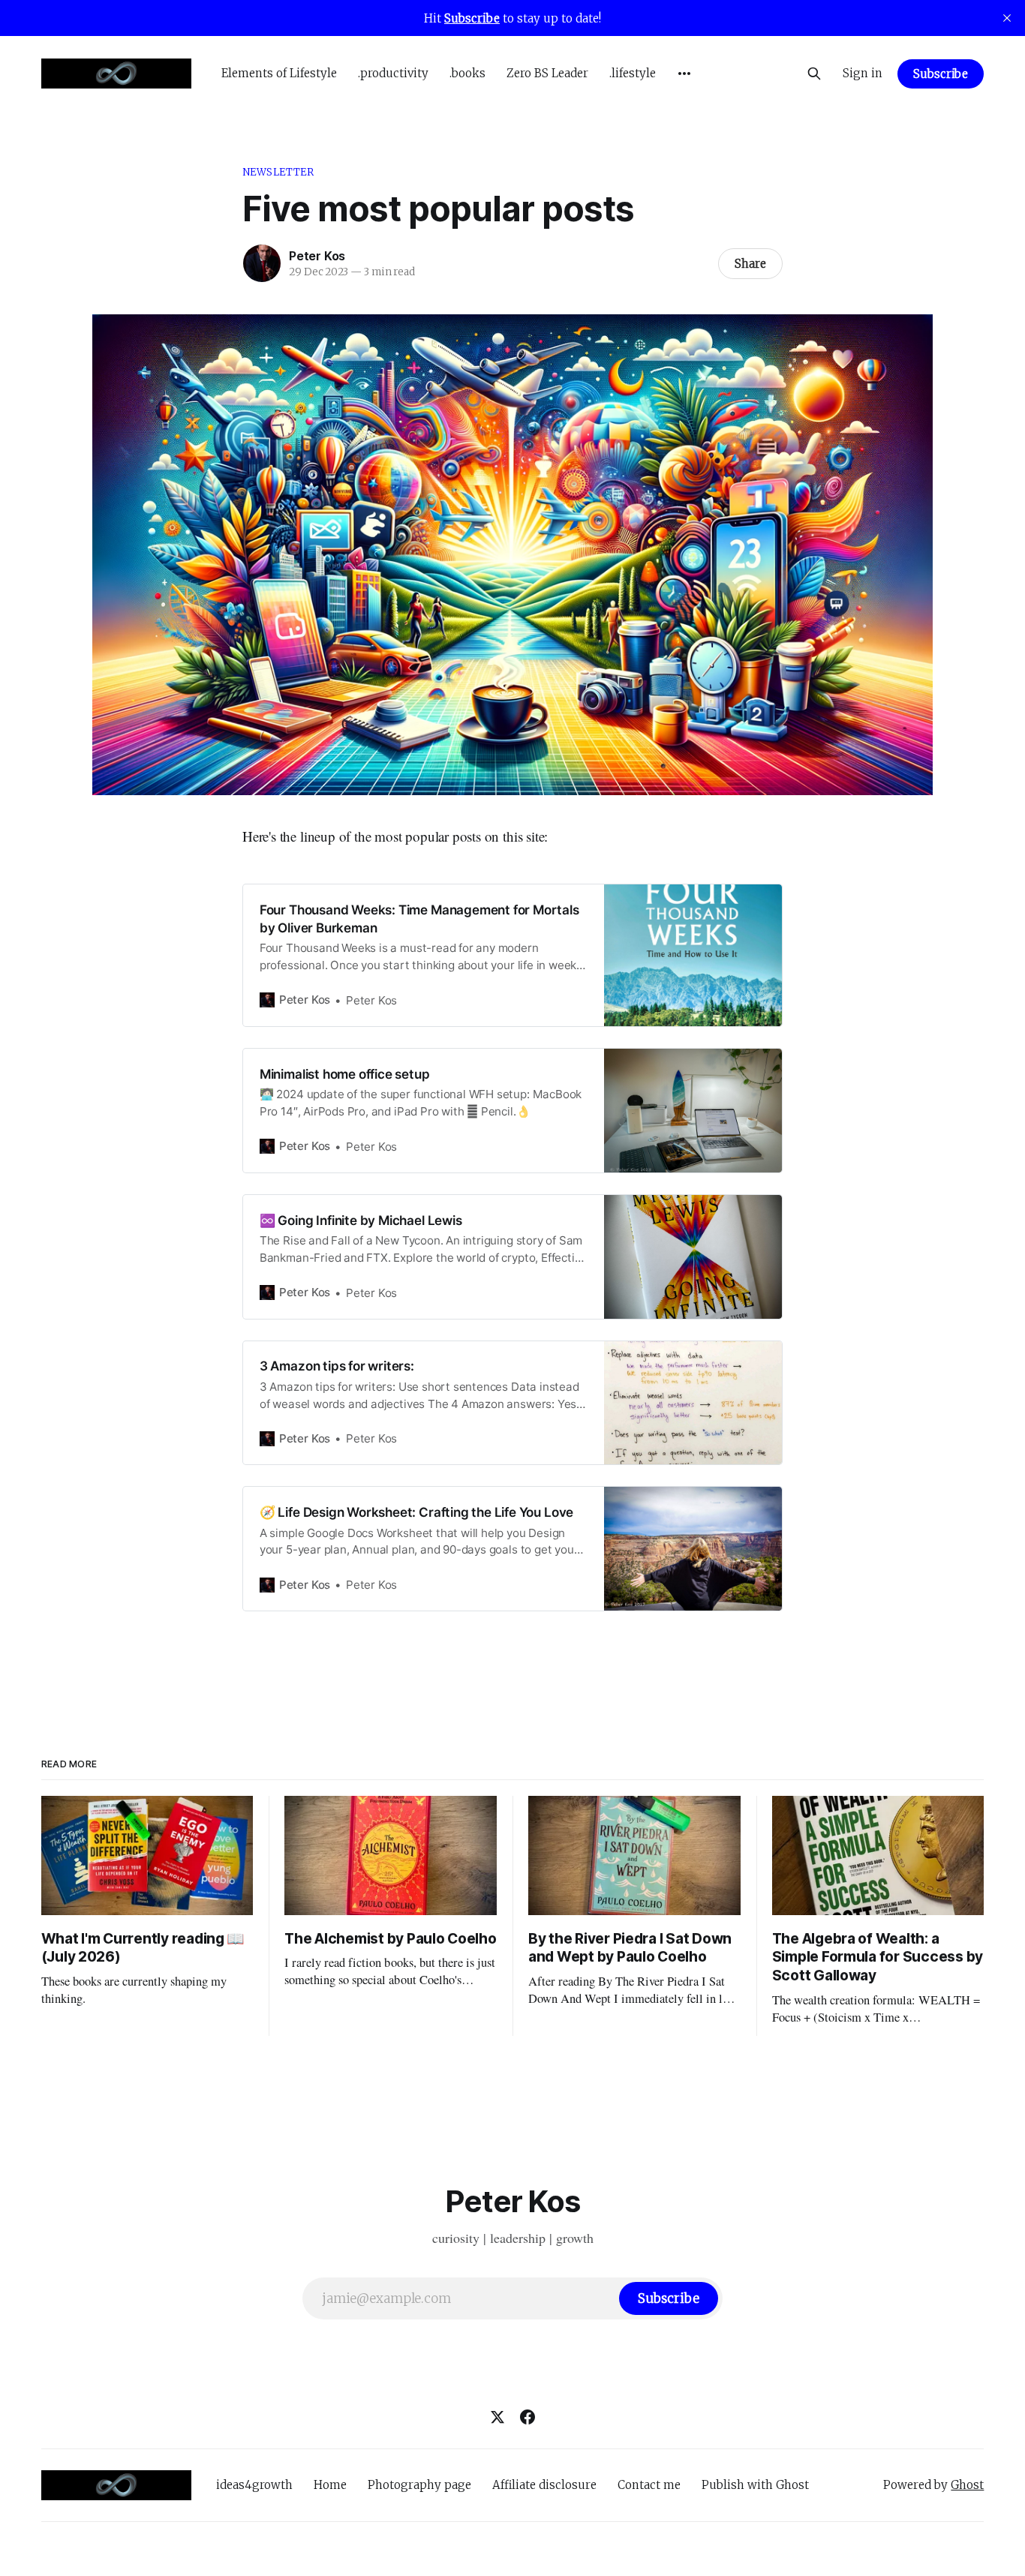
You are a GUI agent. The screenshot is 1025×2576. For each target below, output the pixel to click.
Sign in (863, 73)
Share (750, 264)
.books (467, 73)
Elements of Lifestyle (279, 73)
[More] (684, 74)
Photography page (419, 2485)
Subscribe (941, 74)
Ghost (967, 2485)
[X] (497, 2417)
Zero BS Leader (547, 73)
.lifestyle (633, 73)
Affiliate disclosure (544, 2485)
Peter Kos (317, 256)
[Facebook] (528, 2417)
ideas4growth (254, 2485)
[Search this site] (814, 74)
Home (330, 2485)
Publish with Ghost (755, 2485)
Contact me (649, 2485)
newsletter (278, 172)
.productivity (393, 73)
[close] (1007, 18)
